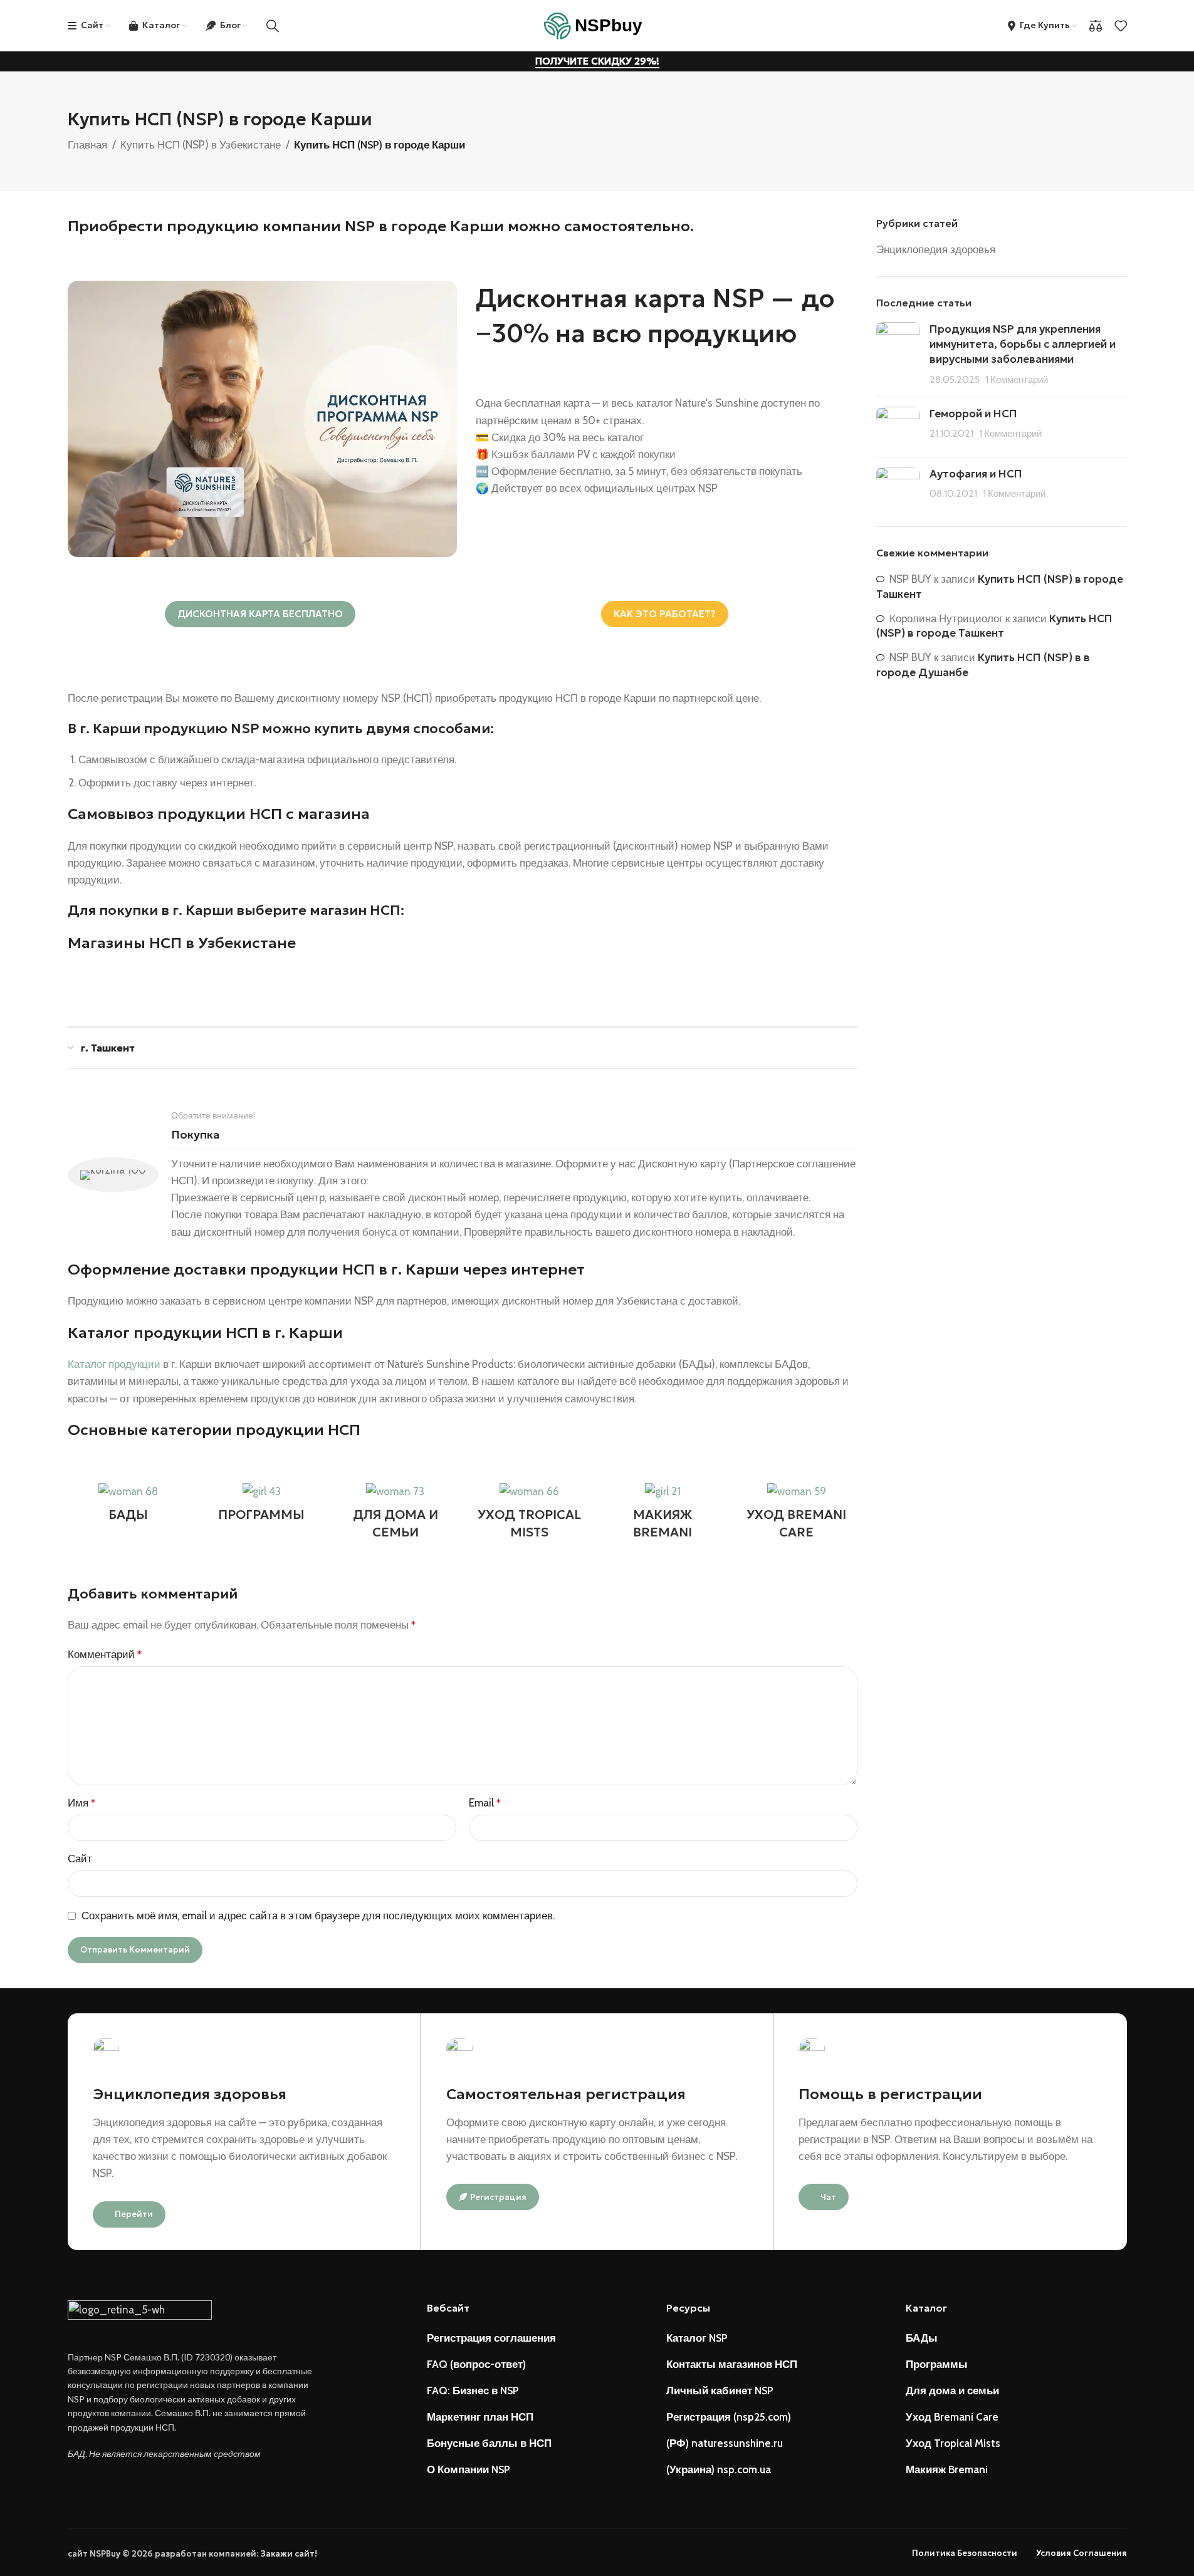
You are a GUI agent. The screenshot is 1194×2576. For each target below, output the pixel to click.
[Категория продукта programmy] (262, 1506)
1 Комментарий (1017, 379)
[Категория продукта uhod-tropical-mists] (529, 1515)
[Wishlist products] (1121, 26)
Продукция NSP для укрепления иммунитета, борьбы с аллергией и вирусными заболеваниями (1023, 344)
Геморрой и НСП (973, 414)
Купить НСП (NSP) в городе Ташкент (994, 626)
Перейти (134, 2214)
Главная (87, 145)
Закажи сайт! (289, 2554)
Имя (81, 1803)
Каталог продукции (114, 1364)
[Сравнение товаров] (1096, 26)
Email (485, 1803)
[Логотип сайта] (597, 24)
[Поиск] (273, 26)
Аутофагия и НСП (976, 474)
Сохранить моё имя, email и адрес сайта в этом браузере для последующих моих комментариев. (318, 1916)
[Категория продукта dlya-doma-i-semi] (395, 1515)
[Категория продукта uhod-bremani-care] (796, 1515)
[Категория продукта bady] (128, 1506)
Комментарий (105, 1654)
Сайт (80, 1859)
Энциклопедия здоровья (936, 249)
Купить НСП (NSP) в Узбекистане (201, 145)
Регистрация (498, 2197)
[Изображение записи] (898, 354)
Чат (828, 2197)
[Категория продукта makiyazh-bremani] (663, 1515)
